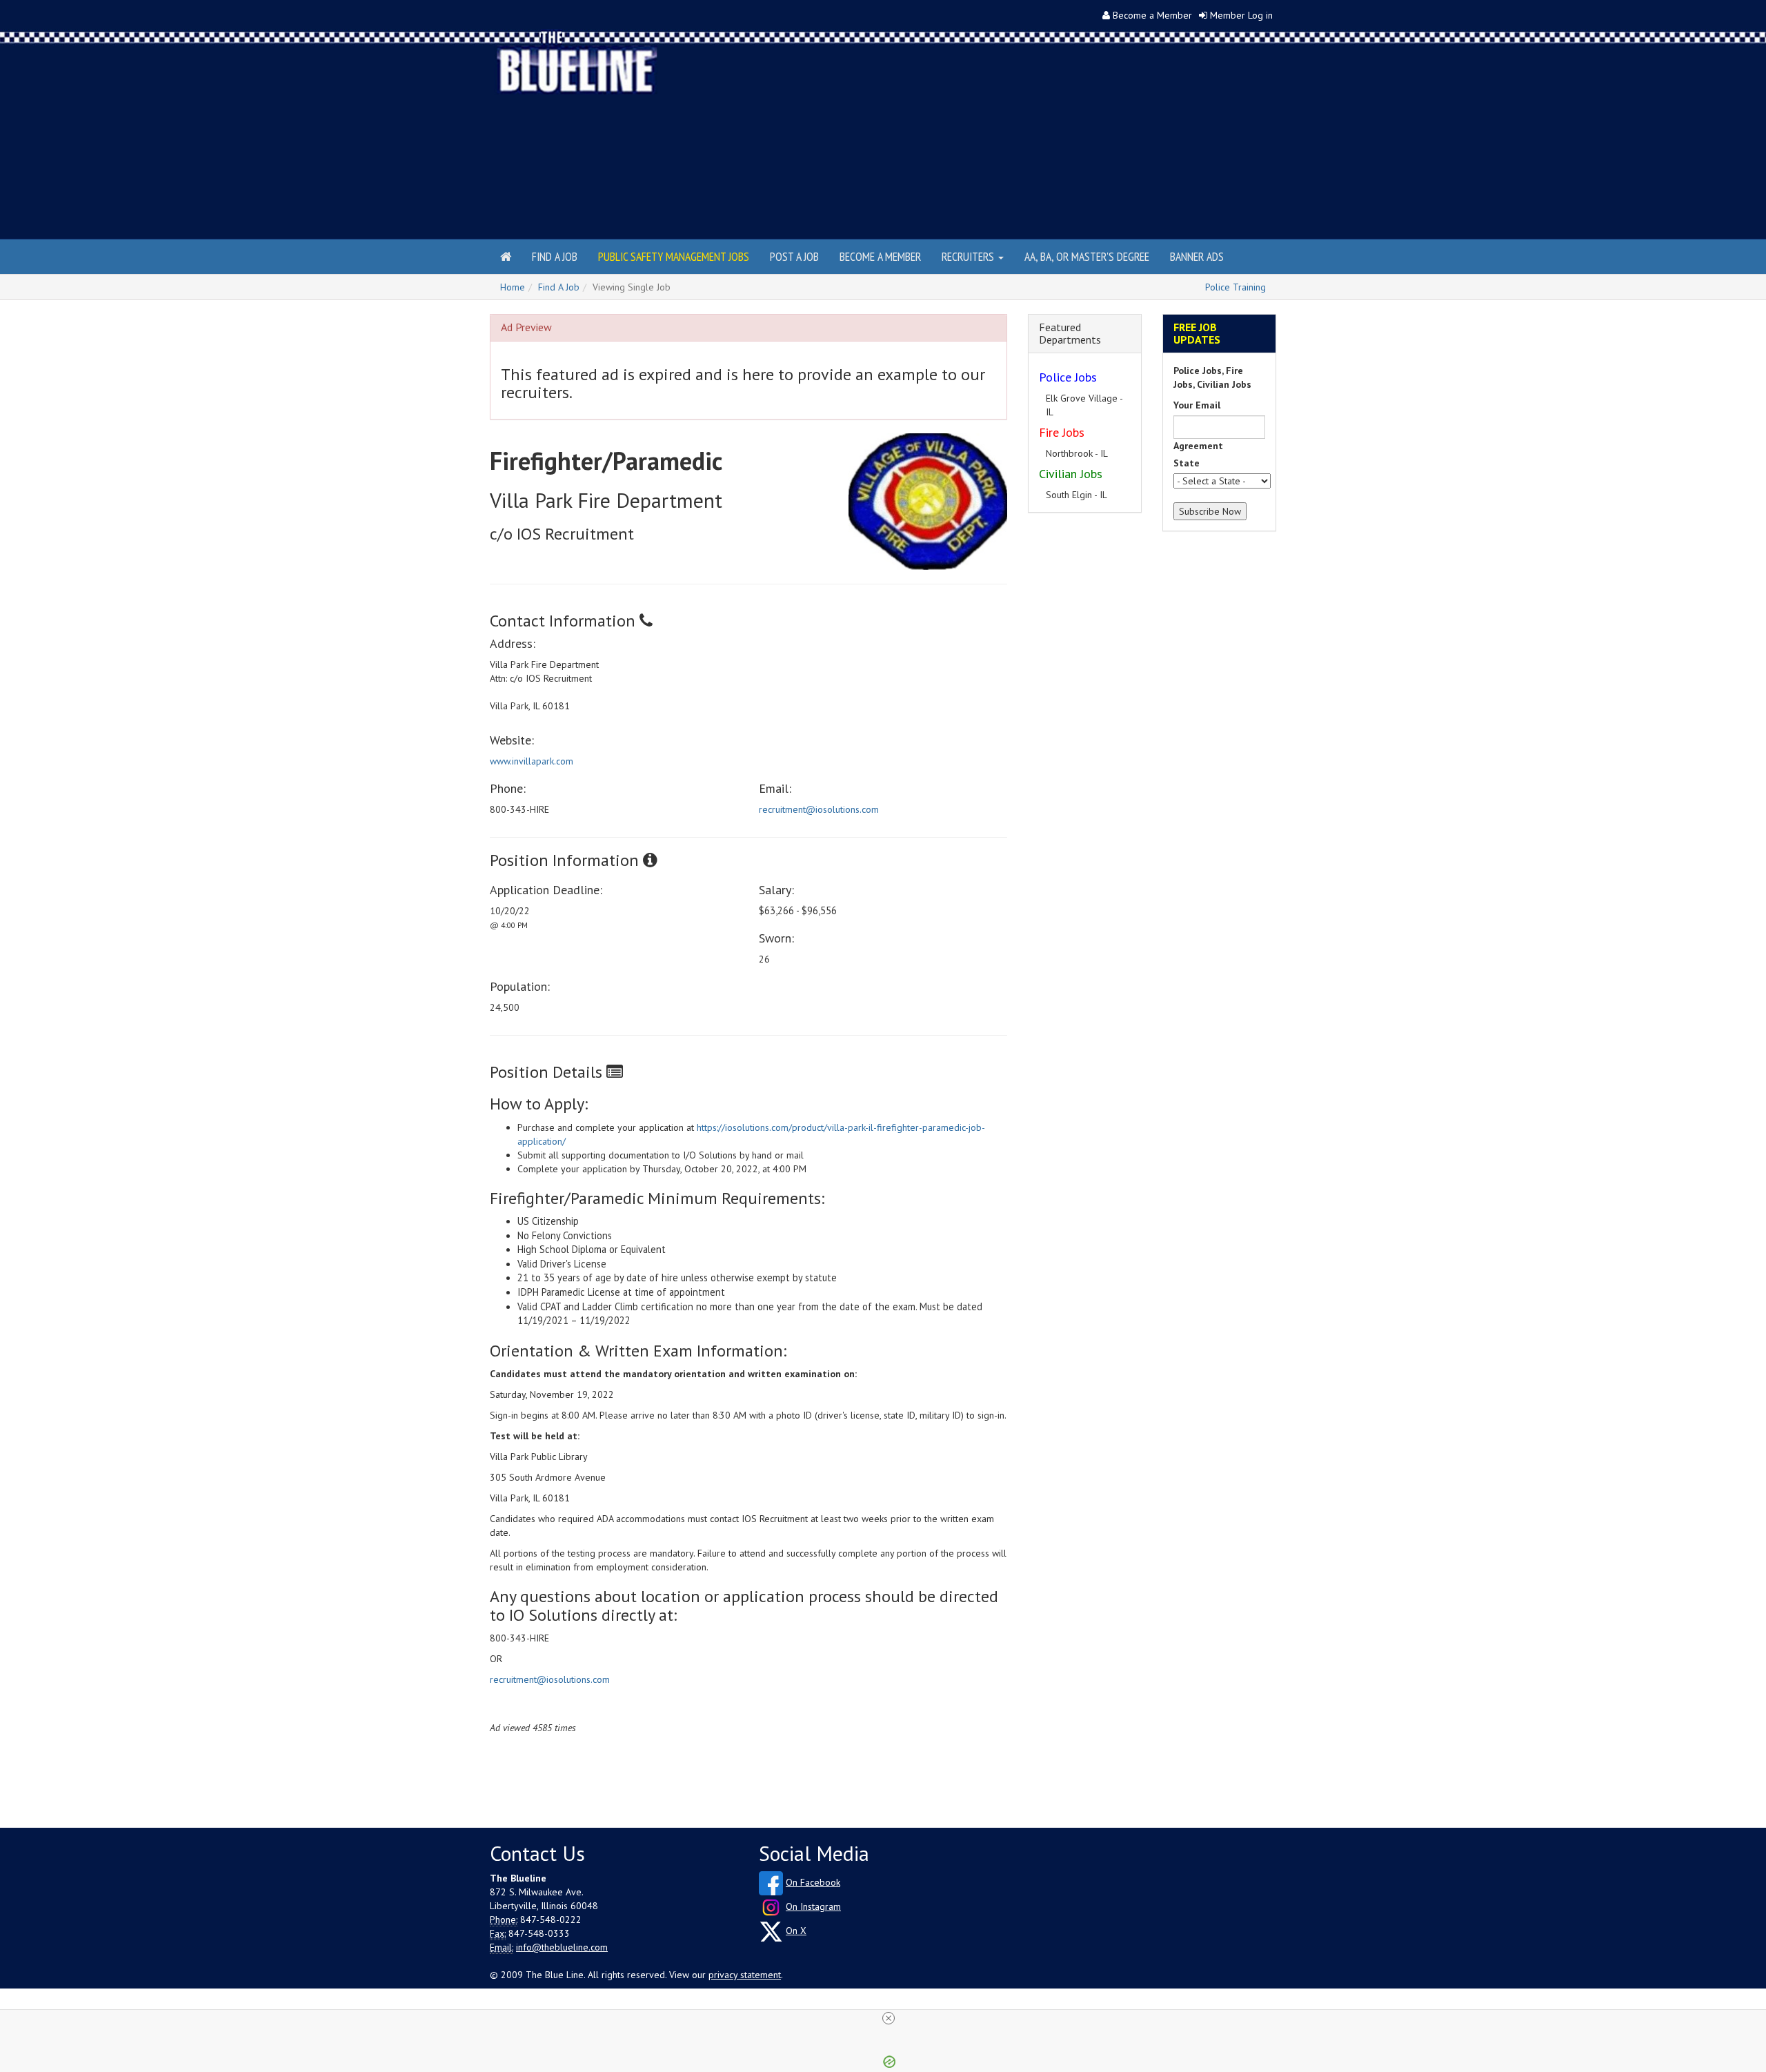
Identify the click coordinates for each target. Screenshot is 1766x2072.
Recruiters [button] (969, 256)
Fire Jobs (1062, 418)
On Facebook (813, 1882)
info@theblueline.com (562, 1947)
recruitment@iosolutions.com (819, 809)
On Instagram (813, 1906)
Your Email (1197, 405)
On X (796, 1931)
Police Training (1236, 287)
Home (513, 287)
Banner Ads (1197, 256)
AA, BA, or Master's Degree (1087, 256)
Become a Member (1152, 15)
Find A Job (559, 287)
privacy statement (745, 1975)
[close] (889, 2018)
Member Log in (1241, 15)
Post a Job (794, 256)
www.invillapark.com (532, 761)
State (1187, 463)
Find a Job (555, 256)
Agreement (1198, 446)
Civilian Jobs (1071, 460)
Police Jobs (1068, 377)
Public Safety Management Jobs (674, 256)
